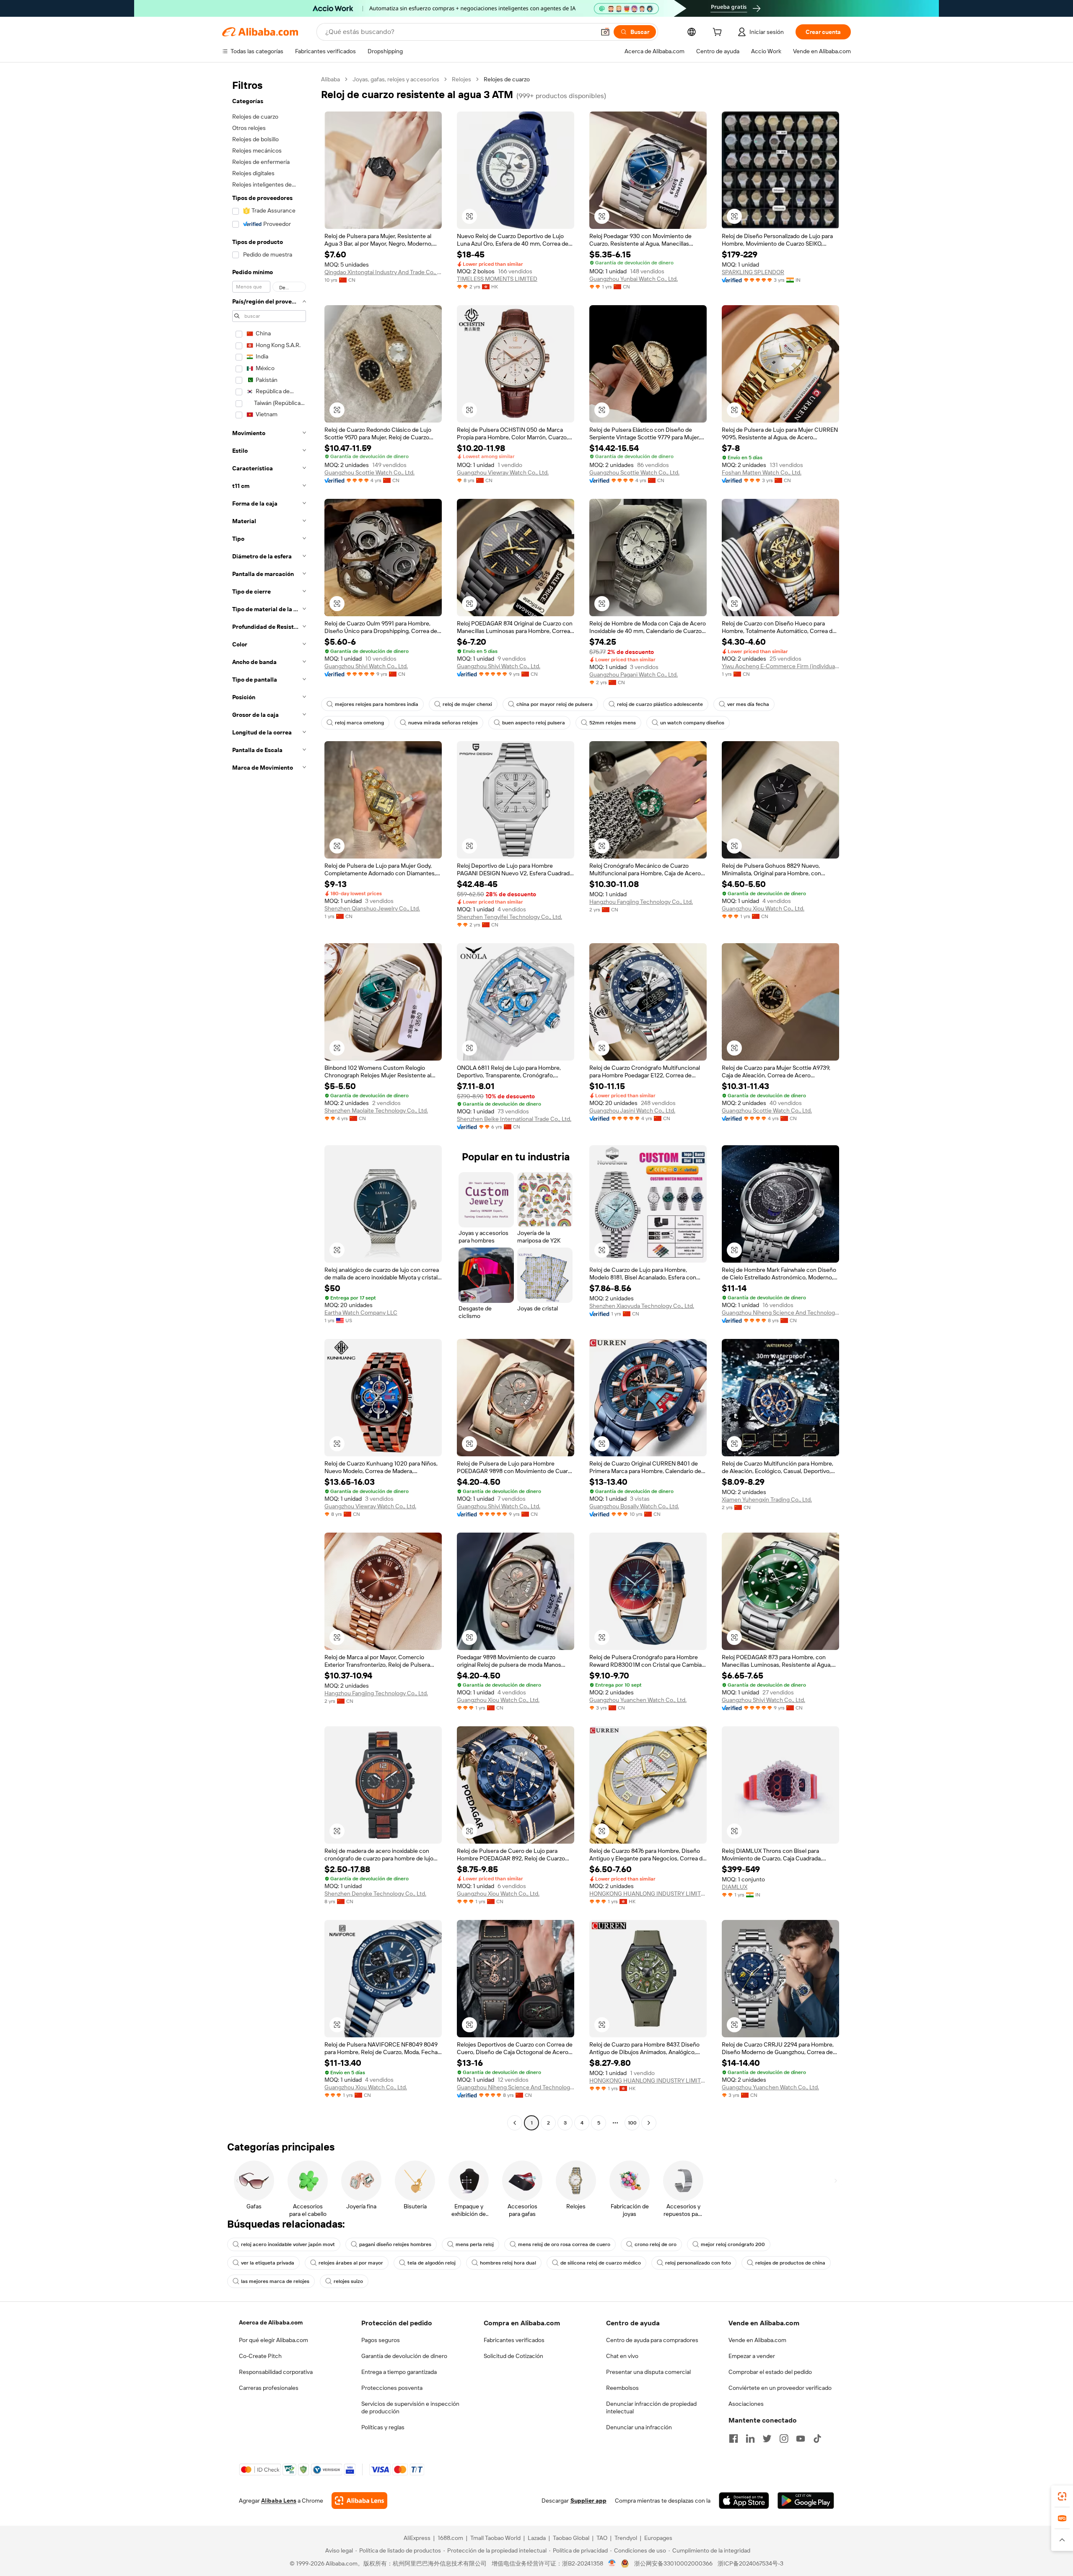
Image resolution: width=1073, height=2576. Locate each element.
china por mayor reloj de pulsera (555, 704)
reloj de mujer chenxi (467, 704)
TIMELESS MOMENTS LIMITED (497, 279)
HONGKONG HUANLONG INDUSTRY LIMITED (648, 1894)
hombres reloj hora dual (508, 2263)
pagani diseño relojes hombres (395, 2244)
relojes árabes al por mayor (351, 2263)
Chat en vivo (622, 2356)
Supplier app (588, 2501)
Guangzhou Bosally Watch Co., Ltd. (634, 1506)
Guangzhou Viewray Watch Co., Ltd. (503, 472)
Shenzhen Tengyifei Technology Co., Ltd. (509, 917)
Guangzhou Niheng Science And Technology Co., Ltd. (780, 1313)
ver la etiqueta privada (268, 2263)
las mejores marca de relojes (275, 2281)
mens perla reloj (475, 2244)
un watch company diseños (692, 723)
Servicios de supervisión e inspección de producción (410, 2407)
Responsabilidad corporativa (276, 2372)
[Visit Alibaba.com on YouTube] (801, 2439)
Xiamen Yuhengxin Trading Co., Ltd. (767, 1499)
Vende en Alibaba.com (757, 2340)
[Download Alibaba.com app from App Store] (744, 2501)
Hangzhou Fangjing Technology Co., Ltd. (641, 902)
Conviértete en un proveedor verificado (780, 2388)
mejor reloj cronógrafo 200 (733, 2244)
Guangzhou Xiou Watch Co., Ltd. (763, 908)
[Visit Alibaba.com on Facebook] (733, 2439)
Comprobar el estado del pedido (770, 2372)
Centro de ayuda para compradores (652, 2340)
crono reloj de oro (656, 2244)
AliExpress (417, 2538)
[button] (605, 32)
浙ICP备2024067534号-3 (750, 2563)
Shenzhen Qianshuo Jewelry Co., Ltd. (372, 908)
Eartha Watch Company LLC (361, 1313)
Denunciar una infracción (639, 2427)
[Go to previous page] (515, 2123)
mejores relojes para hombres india (377, 704)
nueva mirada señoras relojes (443, 723)
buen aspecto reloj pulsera (534, 723)
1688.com (450, 2538)
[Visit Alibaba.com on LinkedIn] (750, 2439)
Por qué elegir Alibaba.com (273, 2340)
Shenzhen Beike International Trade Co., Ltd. (514, 1119)
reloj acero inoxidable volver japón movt (288, 2244)
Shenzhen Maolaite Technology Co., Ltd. (376, 1110)
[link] (1062, 2496)
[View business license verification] (612, 2563)
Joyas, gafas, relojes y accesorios (396, 79)
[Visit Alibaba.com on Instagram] (784, 2439)
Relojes (461, 79)
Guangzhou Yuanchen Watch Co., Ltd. (638, 1700)
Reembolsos (622, 2388)
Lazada (537, 2538)
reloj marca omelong (359, 723)
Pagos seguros (381, 2340)
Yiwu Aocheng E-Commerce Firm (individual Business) (780, 666)
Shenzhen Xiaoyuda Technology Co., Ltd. (642, 1306)
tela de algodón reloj (432, 2263)
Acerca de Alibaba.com (271, 2322)
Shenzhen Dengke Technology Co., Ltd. (375, 1894)
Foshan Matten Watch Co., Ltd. (762, 472)
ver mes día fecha (748, 704)
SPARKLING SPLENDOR (753, 272)
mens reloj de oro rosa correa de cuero (564, 2244)
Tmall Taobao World (495, 2538)
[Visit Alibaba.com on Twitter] (767, 2439)
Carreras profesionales (269, 2388)
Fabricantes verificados (514, 2340)
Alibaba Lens (279, 2501)
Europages (658, 2538)
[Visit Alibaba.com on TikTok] (817, 2439)
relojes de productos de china (790, 2263)
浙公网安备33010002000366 (673, 2563)
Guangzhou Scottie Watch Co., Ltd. (369, 472)
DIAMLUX (735, 1887)
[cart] (719, 33)
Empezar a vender (752, 2356)
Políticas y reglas (383, 2427)
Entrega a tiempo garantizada (399, 2372)
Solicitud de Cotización (513, 2356)
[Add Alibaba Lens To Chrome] (359, 2501)
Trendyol (626, 2538)
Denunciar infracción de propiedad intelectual (651, 2407)
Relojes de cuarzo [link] (507, 79)
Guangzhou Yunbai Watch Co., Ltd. (634, 279)
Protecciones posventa (392, 2388)
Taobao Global (571, 2538)
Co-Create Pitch (260, 2356)
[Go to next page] (649, 2123)
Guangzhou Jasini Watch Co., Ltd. (632, 1110)
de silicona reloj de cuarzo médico (601, 2263)
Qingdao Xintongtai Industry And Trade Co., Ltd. (383, 272)
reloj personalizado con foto (698, 2263)
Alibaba (330, 79)
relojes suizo (348, 2281)
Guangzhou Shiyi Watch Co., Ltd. (366, 666)
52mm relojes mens (613, 723)
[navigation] (269, 1102)
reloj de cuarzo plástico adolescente (660, 704)
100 (632, 2123)
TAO (602, 2538)
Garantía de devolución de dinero (404, 2356)
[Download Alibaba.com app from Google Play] (806, 2501)
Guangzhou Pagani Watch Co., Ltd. (634, 674)
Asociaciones (746, 2404)
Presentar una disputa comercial (648, 2372)
